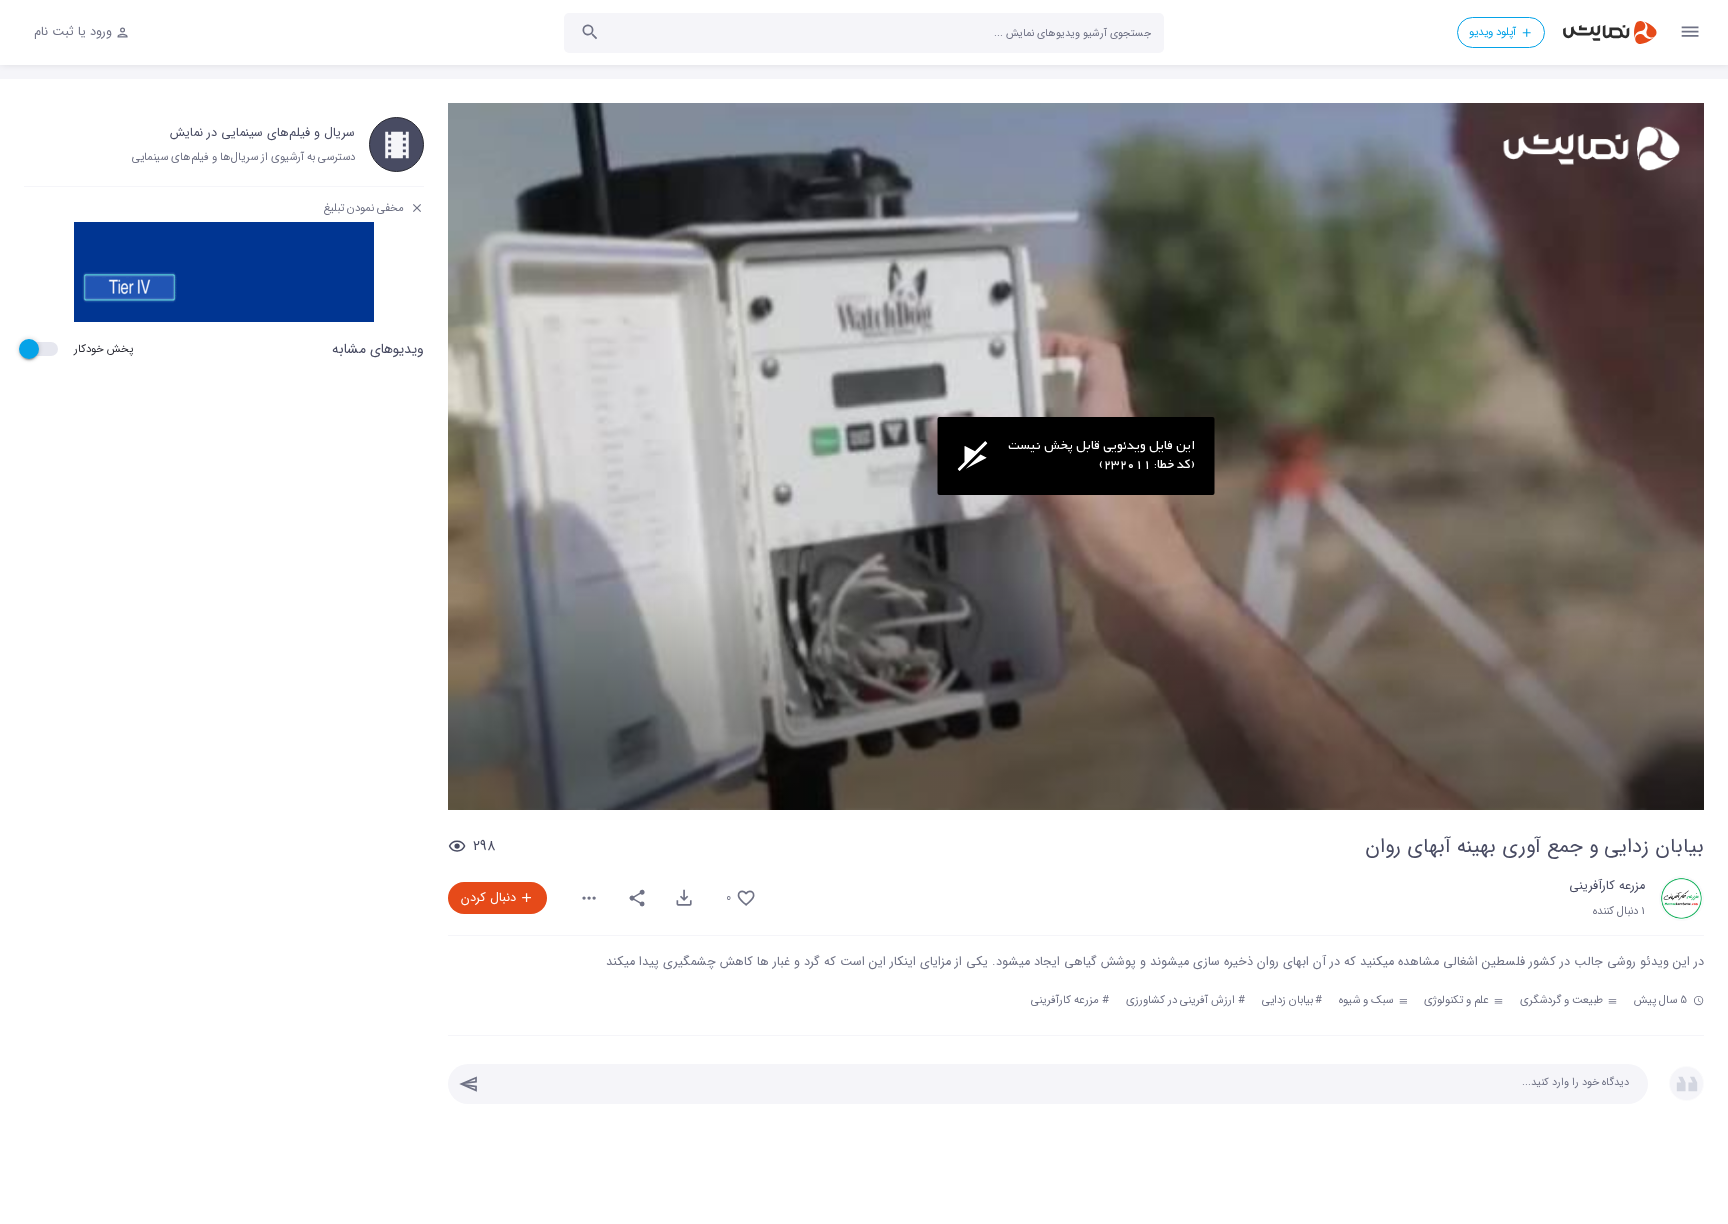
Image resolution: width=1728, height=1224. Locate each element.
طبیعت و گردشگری (1563, 1000)
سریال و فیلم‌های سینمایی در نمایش (262, 133)
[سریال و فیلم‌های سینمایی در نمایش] (396, 144)
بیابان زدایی (1287, 1000)
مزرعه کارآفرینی (1607, 886)
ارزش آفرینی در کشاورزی (1180, 1000)
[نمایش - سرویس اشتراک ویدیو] (1609, 32)
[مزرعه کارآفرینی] (1681, 898)
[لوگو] (1590, 148)
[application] (1076, 456)
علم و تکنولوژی (1458, 1000)
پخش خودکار (103, 349)
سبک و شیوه (1367, 1000)
